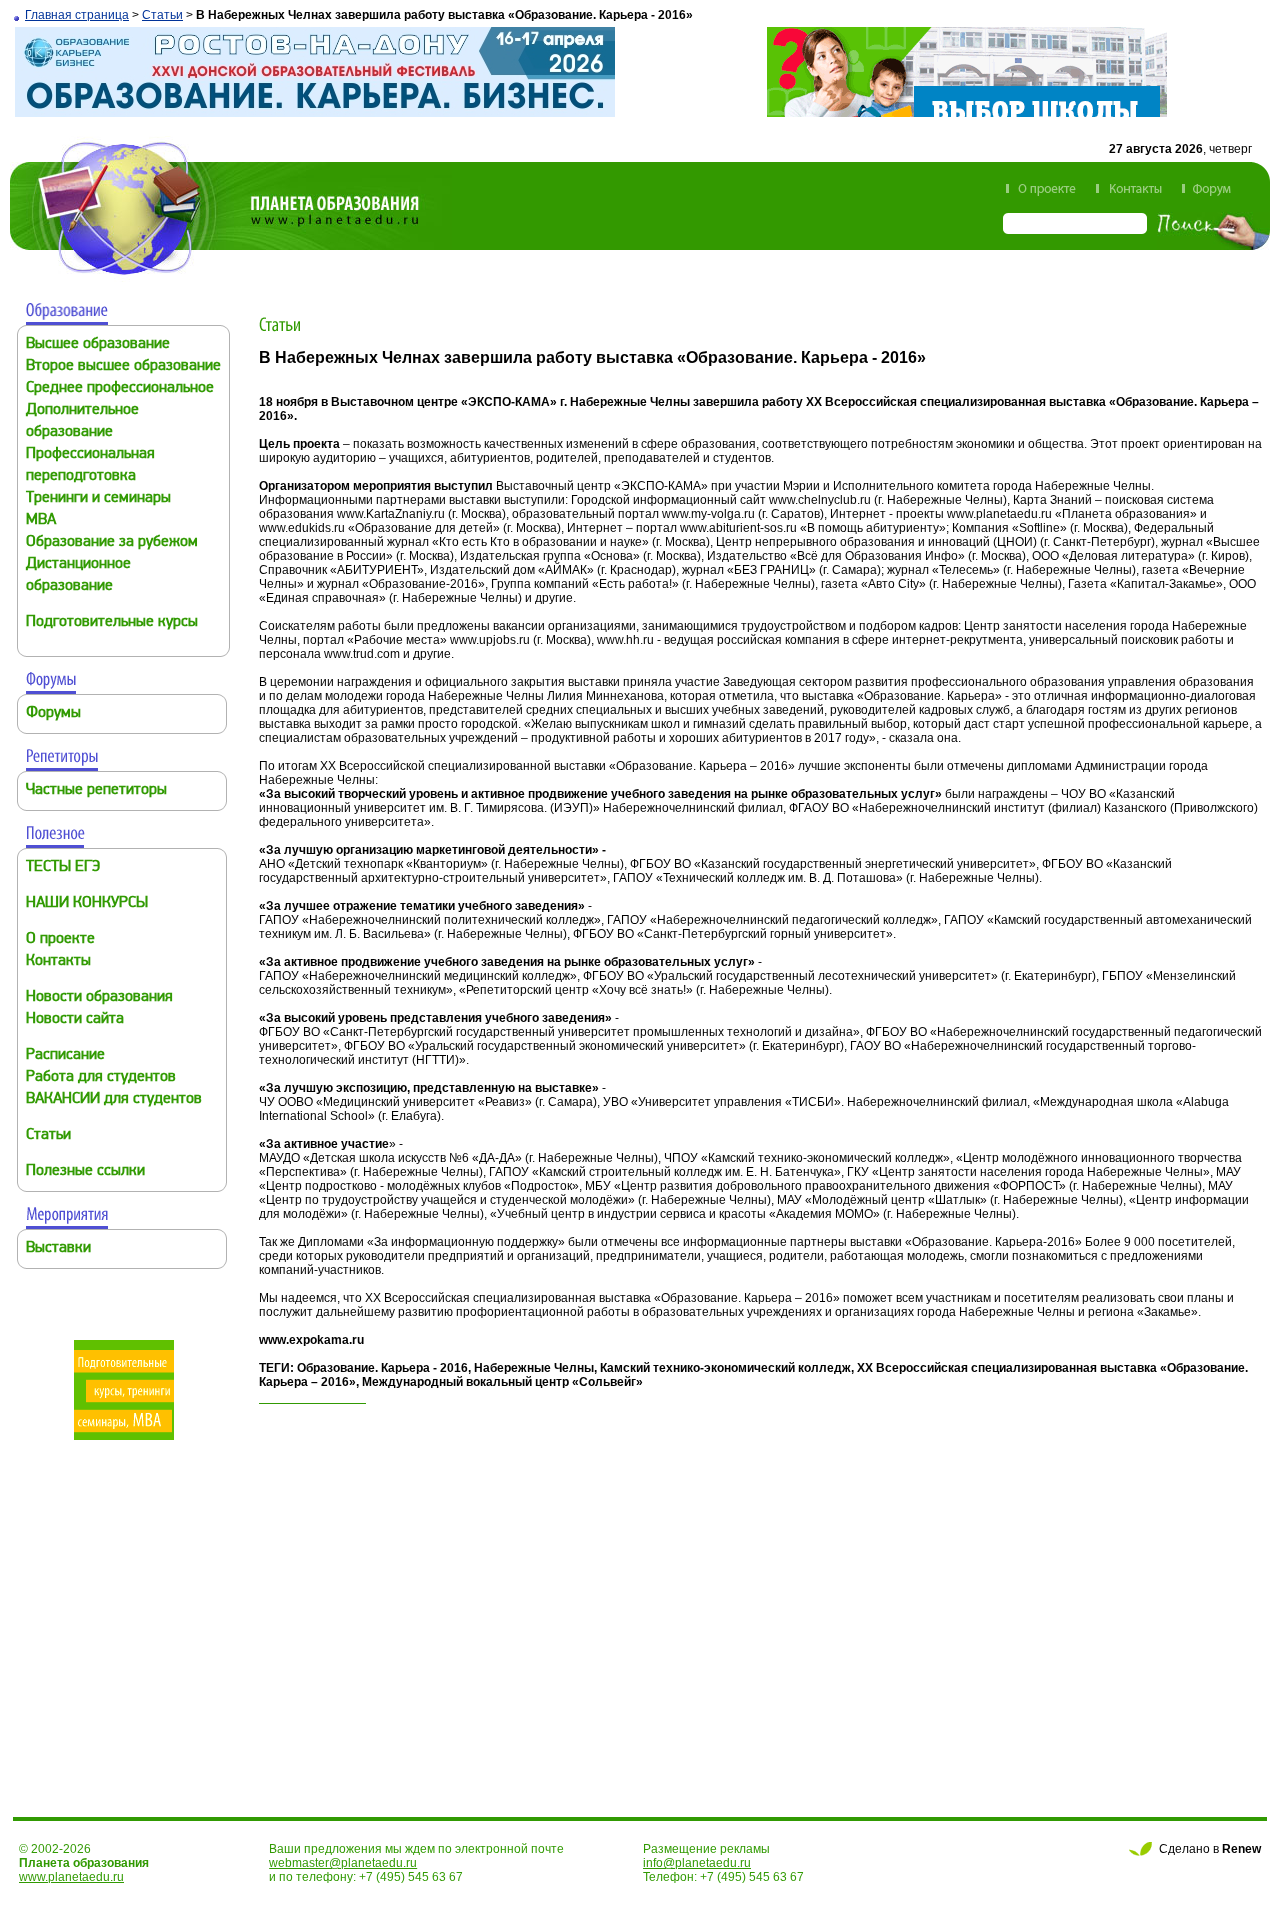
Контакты (58, 961)
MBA (41, 520)
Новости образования (99, 997)
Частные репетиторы (96, 790)
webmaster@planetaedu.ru (343, 1863)
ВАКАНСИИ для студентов (114, 1099)
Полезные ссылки (85, 1171)
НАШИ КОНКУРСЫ (87, 903)
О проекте (60, 939)
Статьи (162, 15)
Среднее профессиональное (120, 388)
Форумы (53, 713)
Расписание (65, 1055)
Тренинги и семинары (98, 498)
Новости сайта (75, 1019)
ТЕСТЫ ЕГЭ (63, 867)
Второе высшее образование (123, 366)
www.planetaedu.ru (71, 1877)
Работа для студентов (101, 1077)
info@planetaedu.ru (697, 1863)
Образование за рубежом (112, 542)
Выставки (58, 1248)
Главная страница (77, 15)
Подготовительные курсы (112, 622)
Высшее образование (98, 344)
